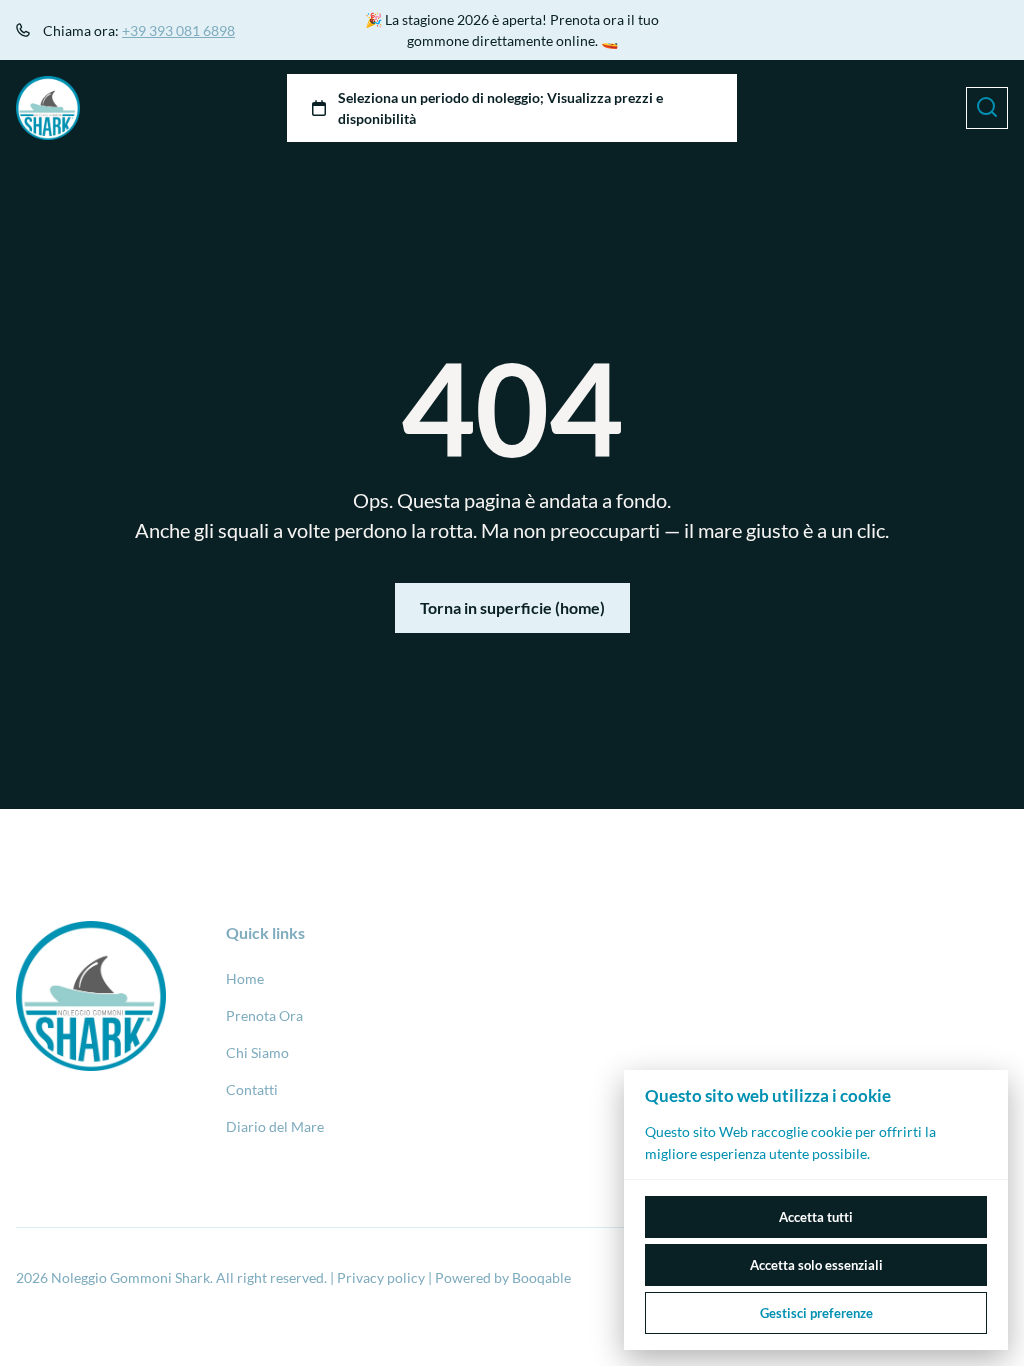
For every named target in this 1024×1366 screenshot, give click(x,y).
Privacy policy (381, 1277)
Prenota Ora (264, 1015)
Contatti (252, 1089)
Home (245, 978)
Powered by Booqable (503, 1277)
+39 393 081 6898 (178, 30)
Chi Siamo (257, 1052)
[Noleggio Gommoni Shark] (48, 108)
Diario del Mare (275, 1126)
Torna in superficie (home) (512, 607)
